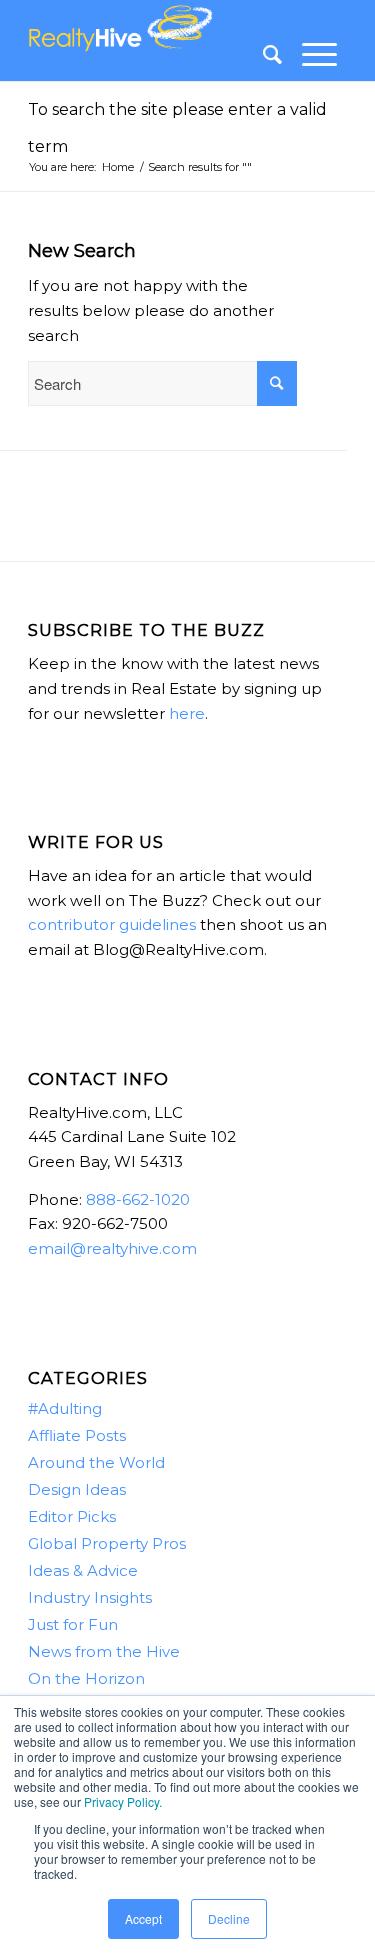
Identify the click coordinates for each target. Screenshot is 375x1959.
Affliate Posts (77, 1435)
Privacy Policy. (123, 1801)
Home (118, 167)
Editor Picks (72, 1516)
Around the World (96, 1462)
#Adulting (65, 1408)
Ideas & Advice (83, 1570)
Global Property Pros (107, 1543)
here (187, 713)
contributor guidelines (112, 924)
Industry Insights (90, 1597)
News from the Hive (104, 1651)
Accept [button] (143, 1918)
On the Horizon (86, 1678)
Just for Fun (73, 1624)
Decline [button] (229, 1918)
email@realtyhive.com (112, 1248)
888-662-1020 (138, 1199)
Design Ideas (77, 1489)
